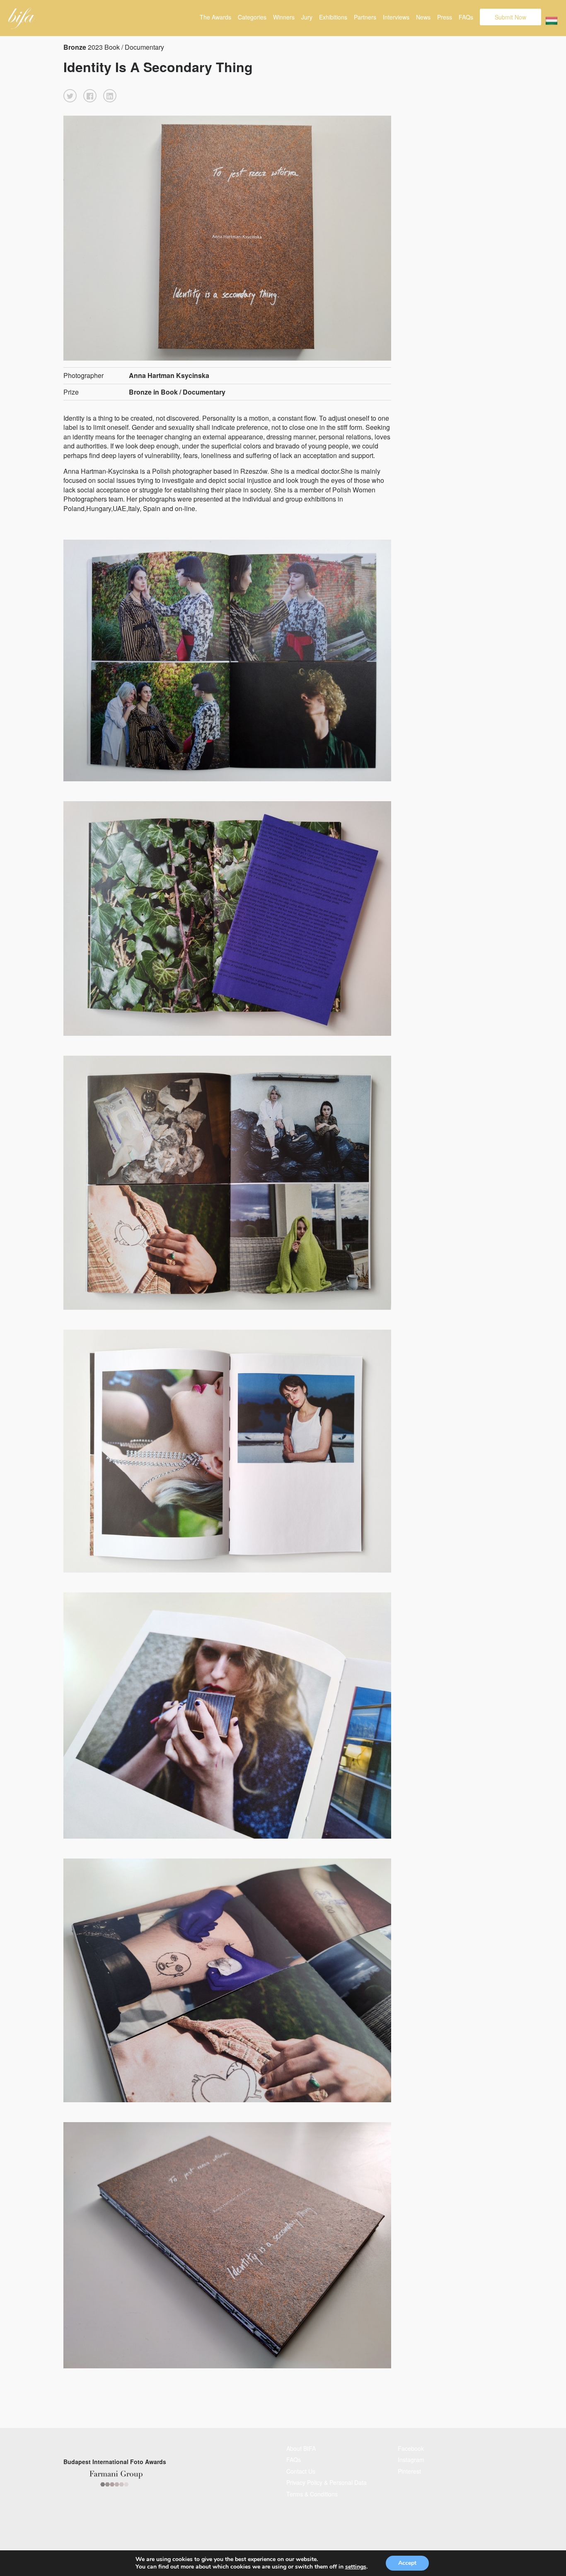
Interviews (396, 17)
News (423, 17)
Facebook (411, 2448)
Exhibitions (333, 17)
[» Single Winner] (22, 18)
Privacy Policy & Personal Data (327, 2482)
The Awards (215, 17)
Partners (365, 17)
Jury (307, 17)
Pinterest (409, 2471)
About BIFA (301, 2448)
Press (445, 17)
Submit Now (510, 17)
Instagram (411, 2460)
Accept (407, 2563)
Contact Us (301, 2471)
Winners (284, 17)
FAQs (466, 17)
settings (356, 2567)
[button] (70, 96)
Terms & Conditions (312, 2494)
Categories (252, 17)
